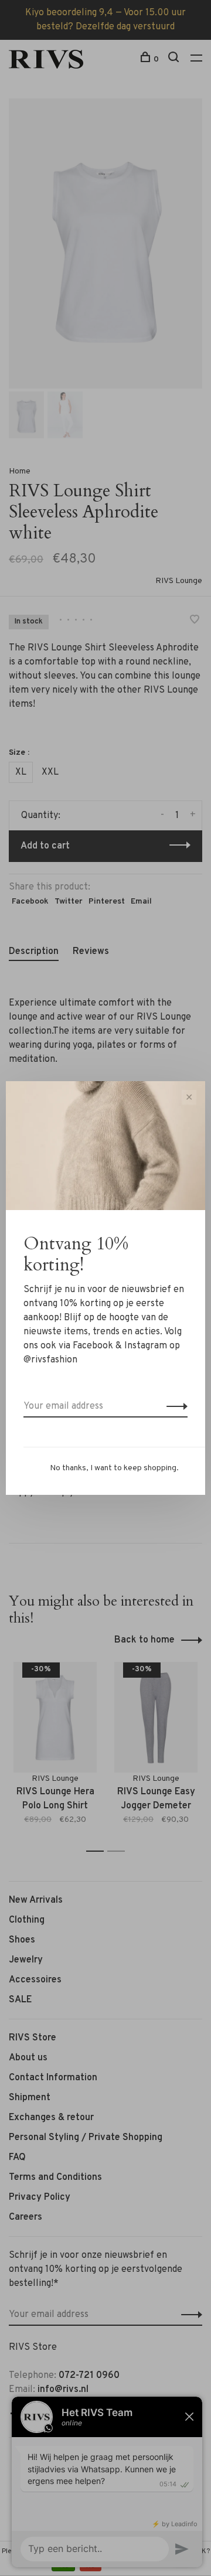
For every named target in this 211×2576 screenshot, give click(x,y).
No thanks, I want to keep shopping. (114, 1468)
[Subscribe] (174, 1406)
